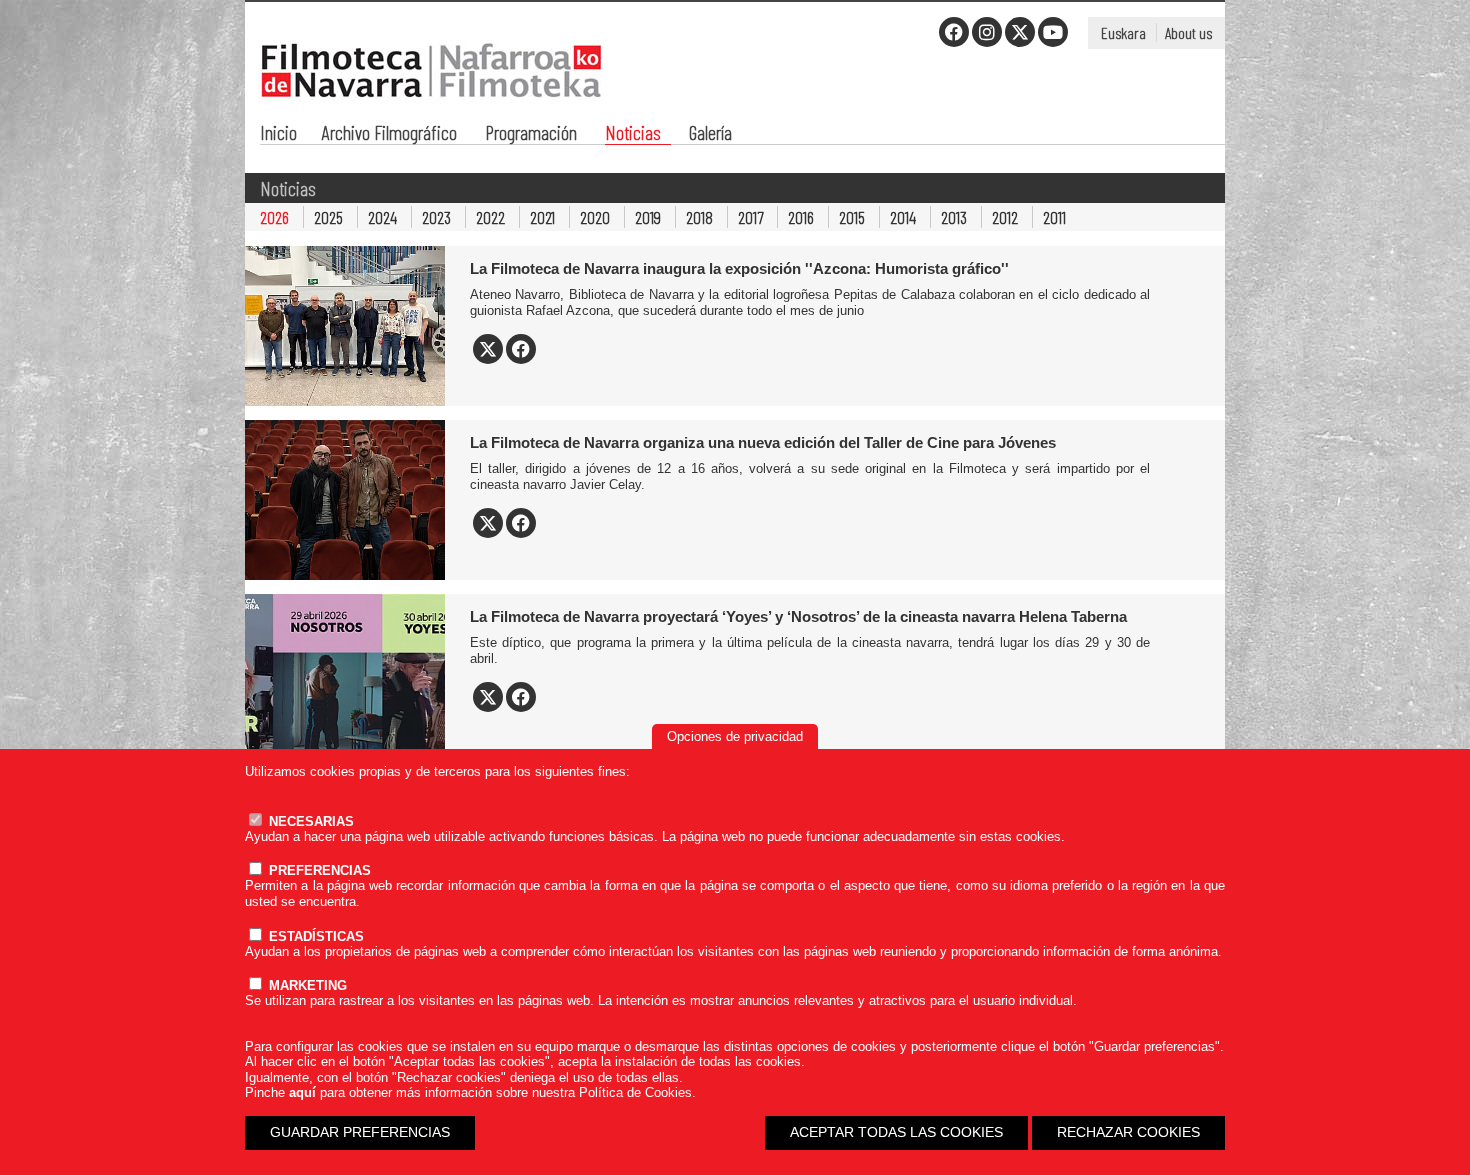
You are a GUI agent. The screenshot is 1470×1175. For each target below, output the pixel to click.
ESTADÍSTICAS (314, 936)
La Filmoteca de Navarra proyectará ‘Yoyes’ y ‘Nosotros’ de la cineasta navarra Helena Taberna (798, 616)
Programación (531, 134)
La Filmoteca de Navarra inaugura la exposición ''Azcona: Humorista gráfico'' (739, 268)
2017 (750, 217)
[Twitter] (1020, 32)
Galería (710, 134)
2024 (382, 217)
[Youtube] (1053, 32)
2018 (699, 217)
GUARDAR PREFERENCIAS (360, 1132)
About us (1188, 32)
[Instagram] (987, 32)
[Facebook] (954, 32)
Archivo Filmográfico (389, 134)
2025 (328, 217)
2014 (903, 217)
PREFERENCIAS (318, 870)
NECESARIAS (309, 821)
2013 (954, 217)
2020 (595, 217)
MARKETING (306, 985)
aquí (302, 1092)
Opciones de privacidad (735, 736)
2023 (436, 217)
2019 (648, 217)
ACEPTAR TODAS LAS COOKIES (896, 1132)
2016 (801, 217)
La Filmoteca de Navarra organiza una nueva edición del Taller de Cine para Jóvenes (763, 442)
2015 (852, 217)
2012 (1005, 217)
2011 (1054, 217)
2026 (274, 217)
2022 (490, 217)
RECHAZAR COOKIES (1128, 1132)
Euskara (1123, 32)
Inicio (278, 134)
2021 (542, 217)
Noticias (633, 134)
